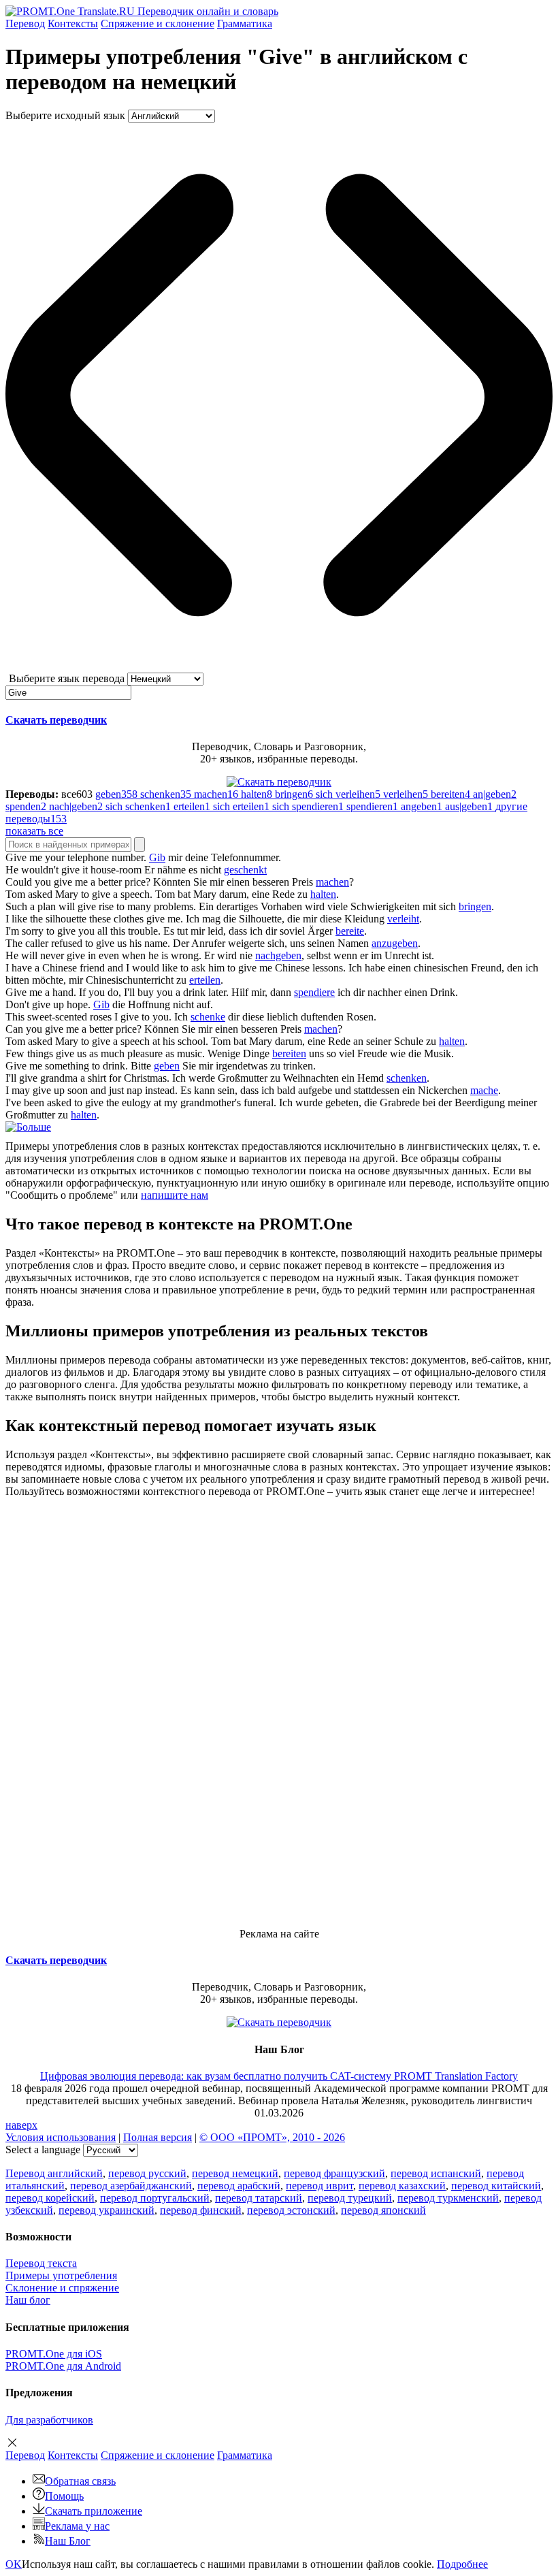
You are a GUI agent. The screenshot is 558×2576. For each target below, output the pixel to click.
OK (14, 2564)
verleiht (403, 919)
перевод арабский (239, 2186)
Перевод (25, 23)
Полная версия (158, 2137)
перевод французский (334, 2173)
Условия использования (61, 2137)
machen (332, 882)
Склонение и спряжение (62, 2288)
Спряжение (158, 23)
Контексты (73, 23)
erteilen (205, 980)
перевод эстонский (291, 2210)
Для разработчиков (49, 2420)
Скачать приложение (94, 2511)
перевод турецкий (350, 2198)
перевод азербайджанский (131, 2186)
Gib (157, 857)
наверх (21, 2125)
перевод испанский (436, 2173)
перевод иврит (319, 2186)
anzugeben (395, 943)
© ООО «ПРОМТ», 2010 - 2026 (272, 2137)
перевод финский (201, 2210)
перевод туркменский (448, 2198)
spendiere (314, 992)
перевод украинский (106, 2210)
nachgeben (278, 955)
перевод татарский (259, 2198)
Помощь (64, 2496)
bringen (475, 906)
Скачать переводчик (56, 720)
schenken (407, 1078)
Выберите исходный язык (65, 115)
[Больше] (28, 1127)
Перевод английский (54, 2173)
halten (323, 894)
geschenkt (245, 870)
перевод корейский (50, 2198)
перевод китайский (496, 2186)
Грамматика (245, 23)
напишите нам (175, 1195)
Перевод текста (41, 2263)
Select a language (43, 2150)
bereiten (289, 1053)
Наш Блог (68, 2541)
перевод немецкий (235, 2173)
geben (167, 1066)
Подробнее (462, 2564)
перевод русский (147, 2173)
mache (484, 1090)
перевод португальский (155, 2198)
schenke (208, 1017)
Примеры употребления (61, 2275)
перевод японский (383, 2210)
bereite (350, 931)
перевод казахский (402, 2186)
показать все (34, 831)
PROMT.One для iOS (54, 2354)
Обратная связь (80, 2481)
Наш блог (28, 2300)
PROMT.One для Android (63, 2366)
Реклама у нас (77, 2526)
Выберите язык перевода (67, 678)
